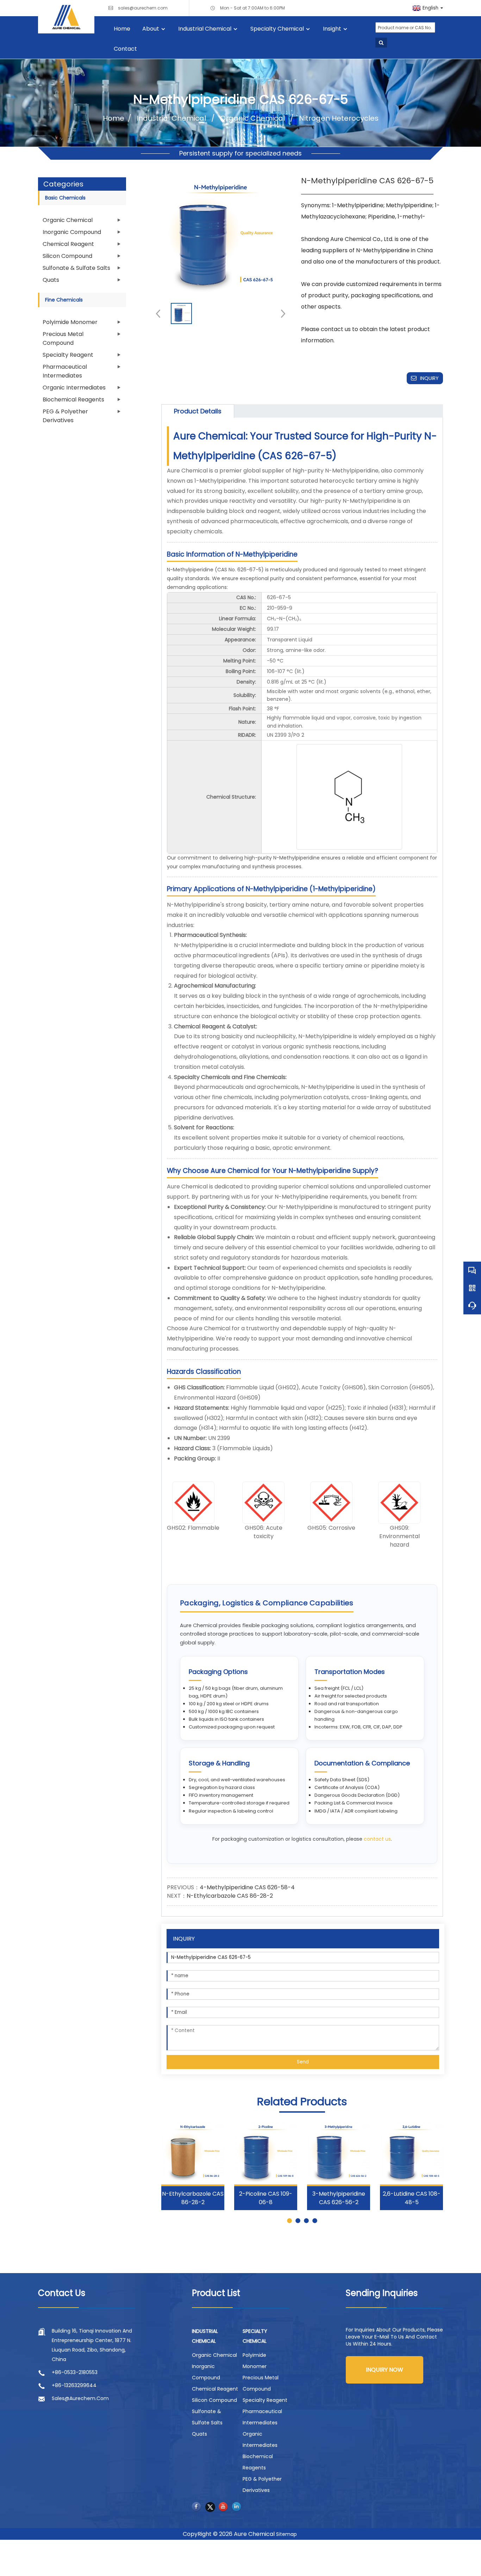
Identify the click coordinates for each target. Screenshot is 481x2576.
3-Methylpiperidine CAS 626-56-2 (339, 2198)
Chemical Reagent (68, 244)
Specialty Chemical (277, 29)
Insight (332, 29)
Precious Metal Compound (63, 338)
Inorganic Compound (72, 232)
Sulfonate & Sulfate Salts (76, 268)
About (151, 29)
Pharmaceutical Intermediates (65, 371)
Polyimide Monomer (70, 322)
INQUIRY (429, 378)
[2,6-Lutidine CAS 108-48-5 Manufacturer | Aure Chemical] (411, 2153)
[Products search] (381, 43)
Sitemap (286, 2534)
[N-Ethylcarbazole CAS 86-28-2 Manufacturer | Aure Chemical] (193, 2153)
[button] (281, 313)
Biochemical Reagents (73, 399)
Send (303, 2062)
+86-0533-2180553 (75, 2372)
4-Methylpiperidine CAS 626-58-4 (247, 1887)
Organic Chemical (252, 118)
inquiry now (385, 2370)
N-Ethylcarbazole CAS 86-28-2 (230, 1896)
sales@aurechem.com (143, 8)
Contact (125, 49)
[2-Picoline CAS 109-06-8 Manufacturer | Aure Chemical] (266, 2153)
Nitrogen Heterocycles (338, 118)
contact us (377, 1839)
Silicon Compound (67, 256)
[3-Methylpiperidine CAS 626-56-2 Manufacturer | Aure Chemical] (339, 2153)
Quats (51, 280)
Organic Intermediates (74, 388)
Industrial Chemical (205, 29)
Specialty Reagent (68, 355)
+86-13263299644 (74, 2385)
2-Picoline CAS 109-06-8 (266, 2198)
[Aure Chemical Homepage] (66, 17)
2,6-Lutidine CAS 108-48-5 (412, 2198)
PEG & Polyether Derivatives (65, 416)
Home (122, 29)
